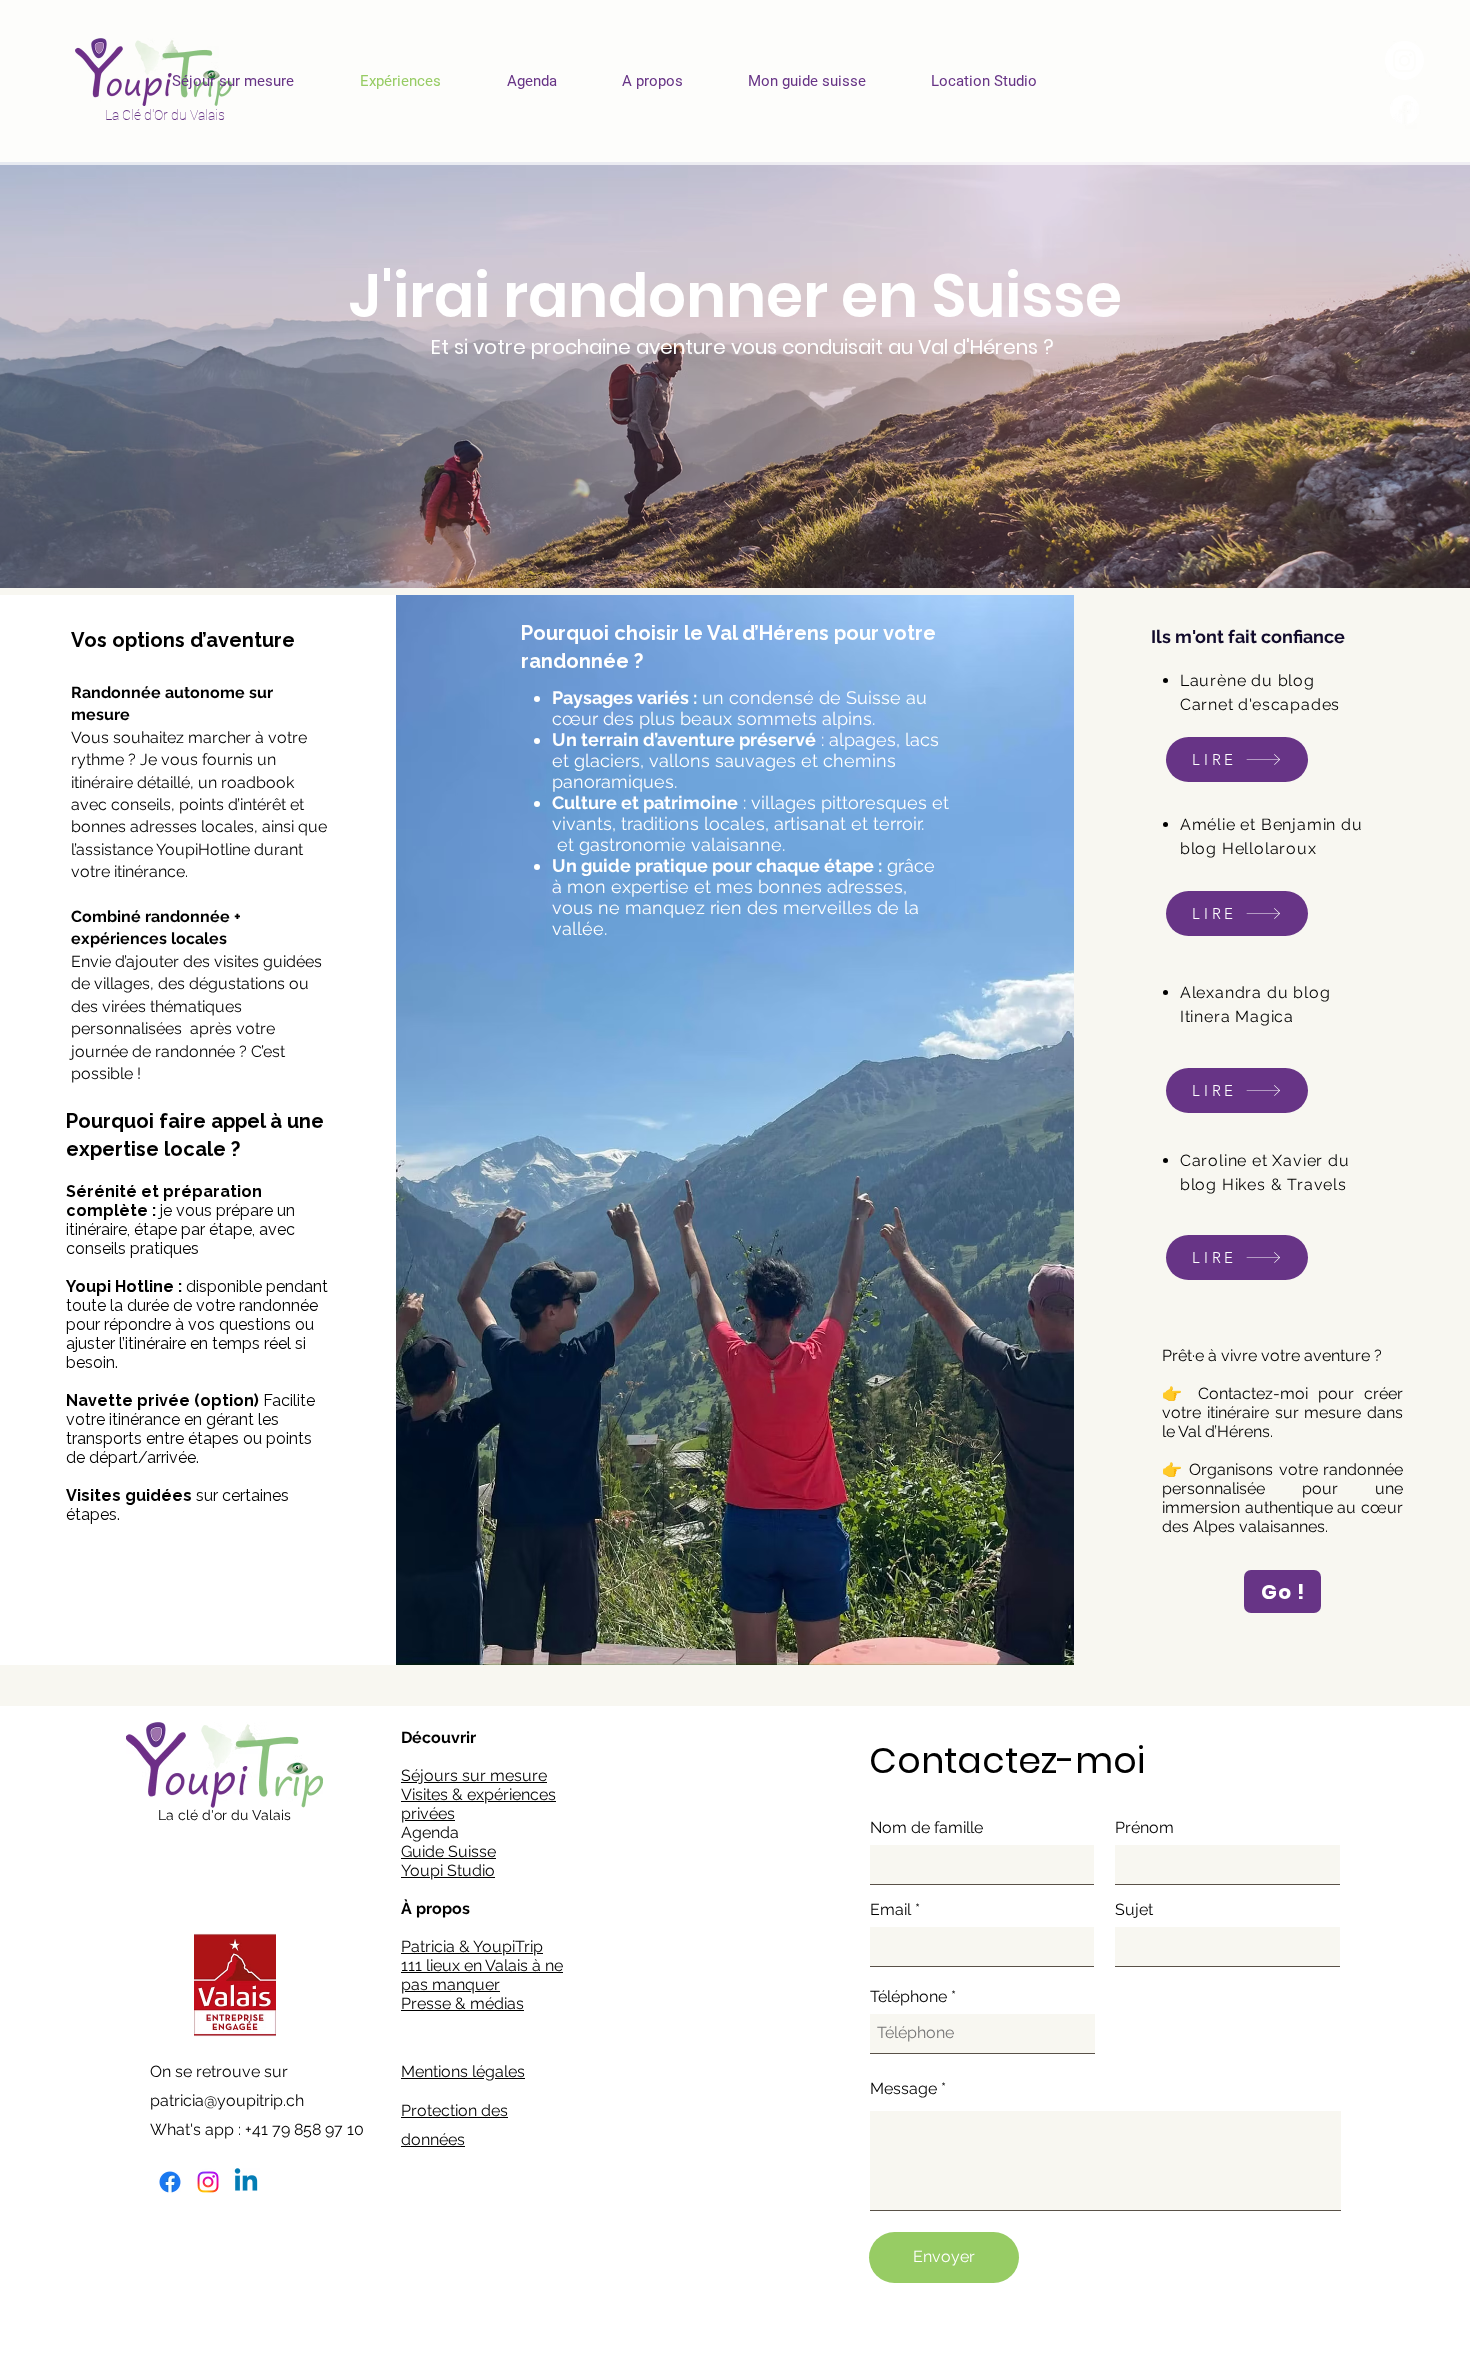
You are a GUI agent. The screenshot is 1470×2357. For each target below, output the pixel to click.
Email (890, 1910)
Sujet (1134, 1910)
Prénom (1144, 1828)
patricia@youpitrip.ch (227, 2100)
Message (903, 2089)
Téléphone (908, 1997)
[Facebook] (170, 2182)
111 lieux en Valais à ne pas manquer (482, 1975)
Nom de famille (926, 1828)
